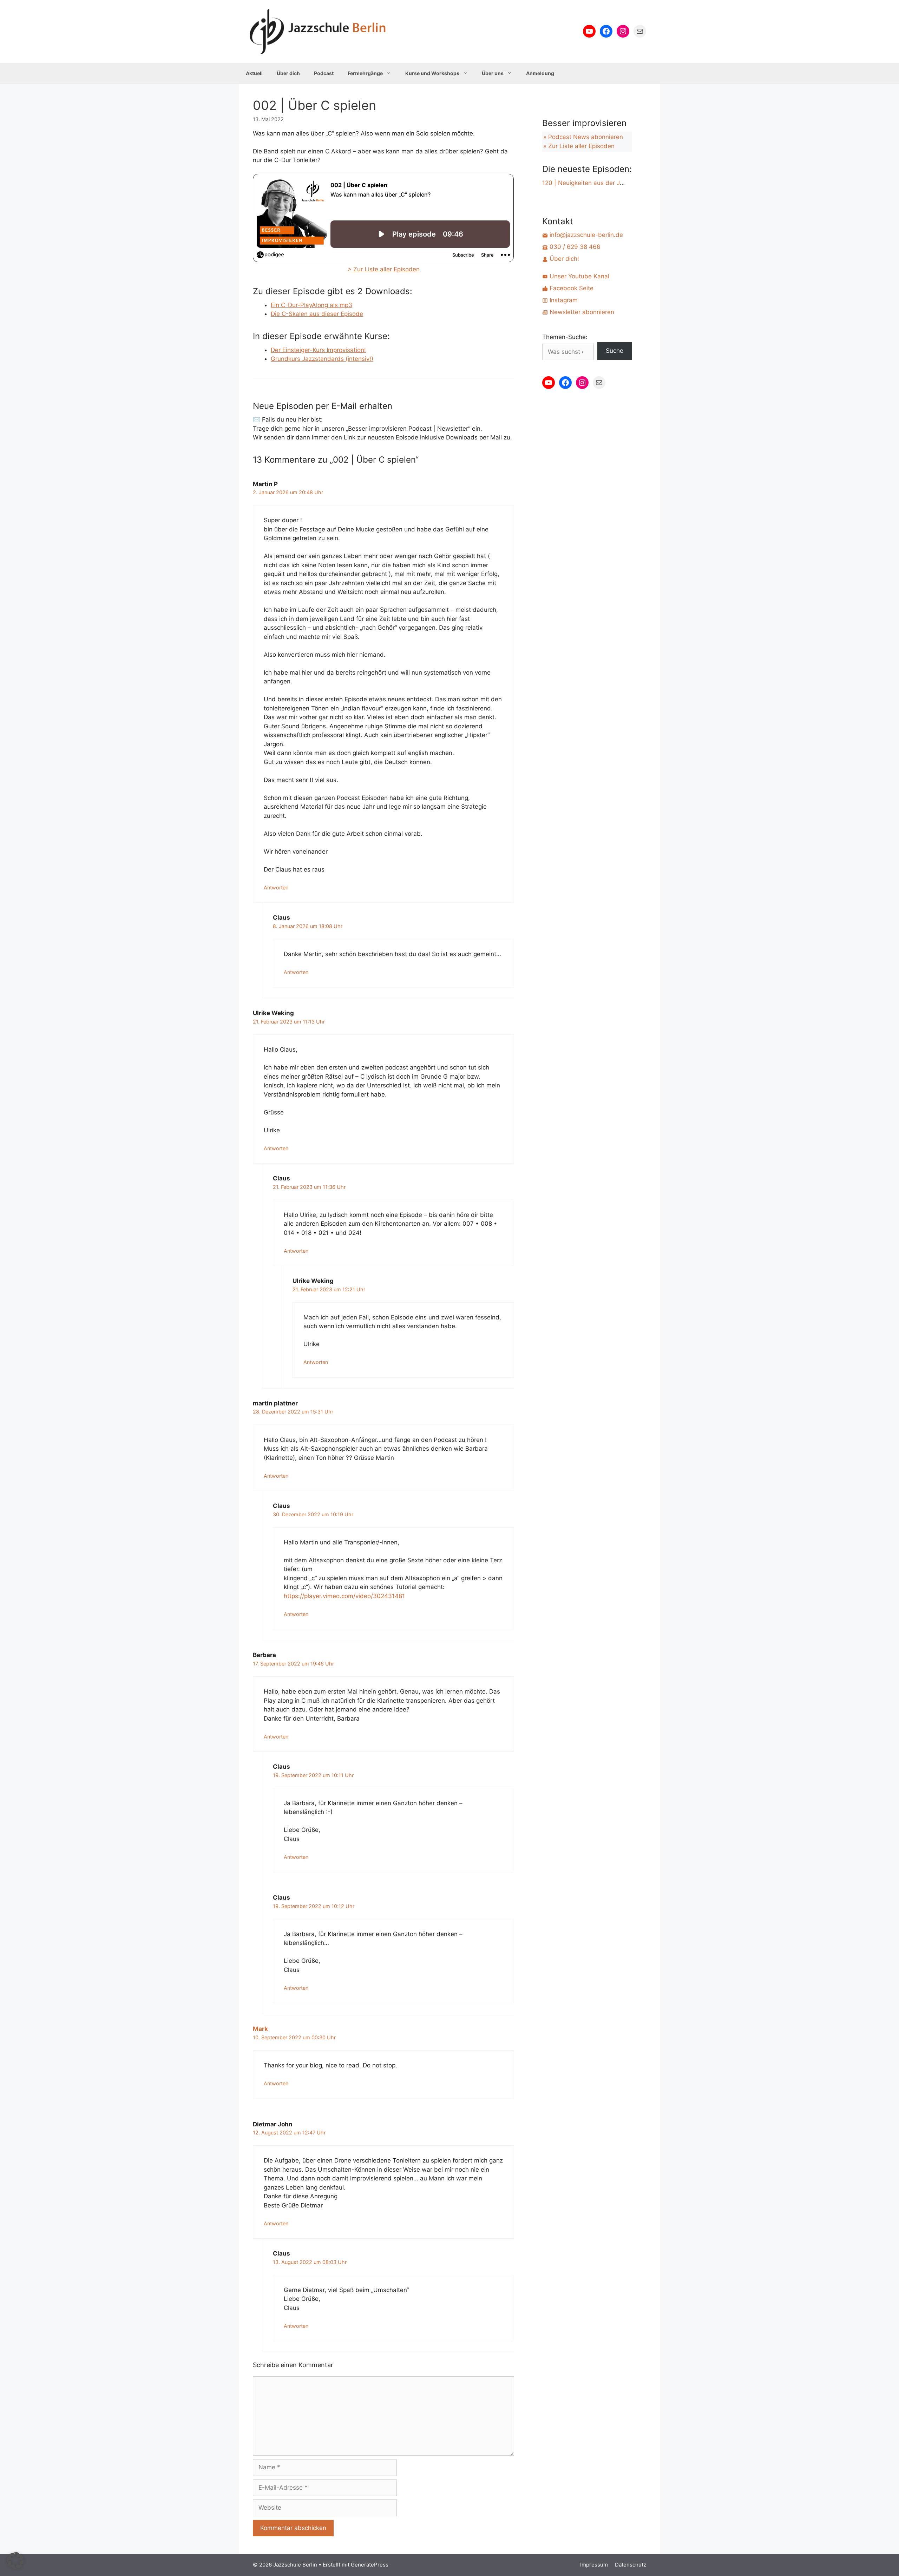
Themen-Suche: (565, 337)
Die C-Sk (283, 314)
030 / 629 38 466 (574, 247)
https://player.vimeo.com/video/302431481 (344, 1596)
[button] (15, 2561)
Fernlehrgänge (365, 73)
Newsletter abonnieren (581, 312)
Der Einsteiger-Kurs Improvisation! (318, 350)
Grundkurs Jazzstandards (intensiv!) (322, 359)
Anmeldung (540, 73)
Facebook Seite (571, 288)
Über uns (493, 73)
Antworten (276, 888)
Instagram (563, 300)
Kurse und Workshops (432, 73)
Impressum (594, 2565)
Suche (615, 351)
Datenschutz (631, 2565)
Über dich (288, 73)
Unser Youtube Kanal (579, 276)
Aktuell (254, 73)
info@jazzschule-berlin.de (585, 235)
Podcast (324, 73)
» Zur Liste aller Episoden (579, 146)
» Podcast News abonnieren (583, 137)
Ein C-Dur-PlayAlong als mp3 (311, 305)
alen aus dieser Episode (329, 314)
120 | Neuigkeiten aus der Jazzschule (595, 183)
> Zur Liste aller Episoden (384, 269)
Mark (260, 2029)
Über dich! (563, 259)
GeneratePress (370, 2565)
